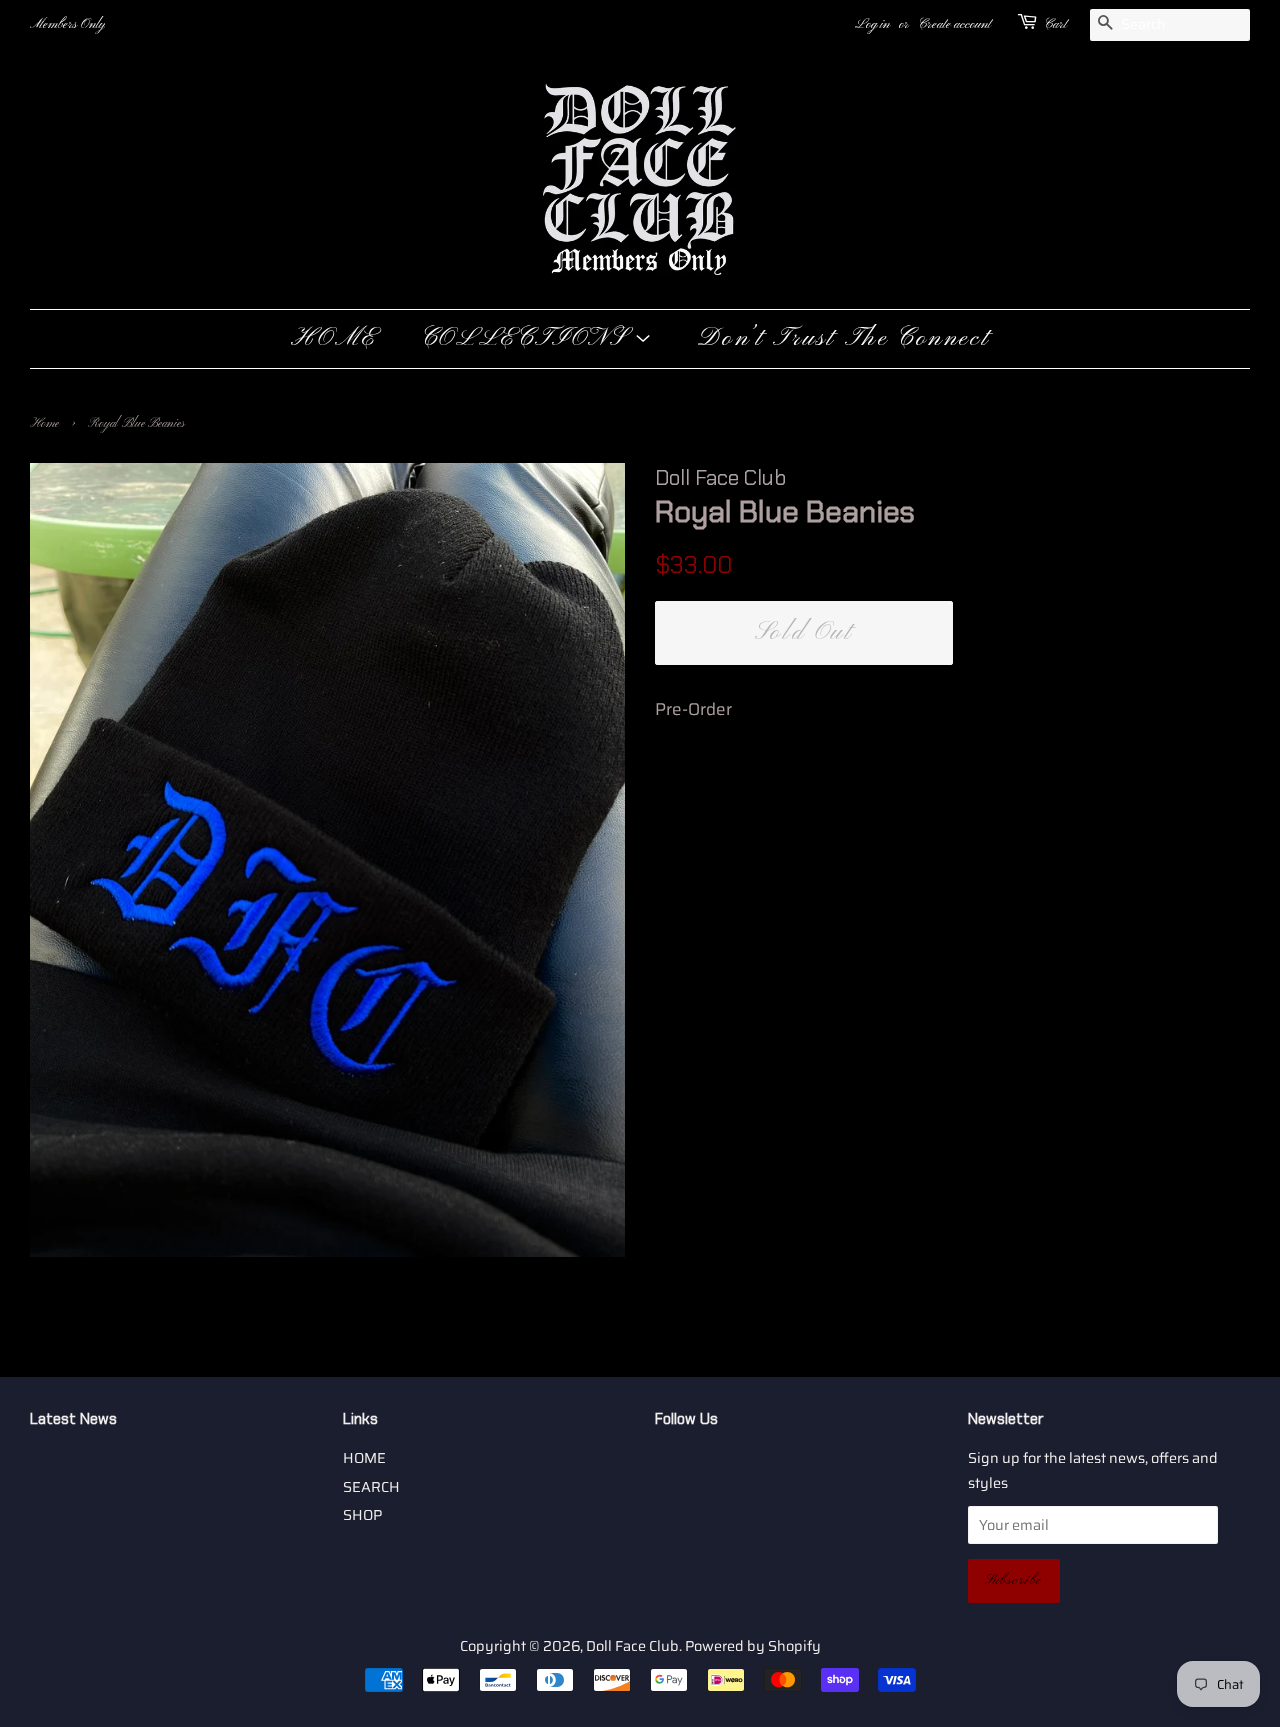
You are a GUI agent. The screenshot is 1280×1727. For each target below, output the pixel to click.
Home (44, 424)
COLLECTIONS (527, 339)
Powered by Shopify (753, 1646)
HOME (334, 339)
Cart (1055, 24)
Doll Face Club (632, 1646)
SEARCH (371, 1487)
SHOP (362, 1515)
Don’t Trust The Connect (843, 339)
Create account (954, 24)
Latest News (73, 1419)
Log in (872, 24)
